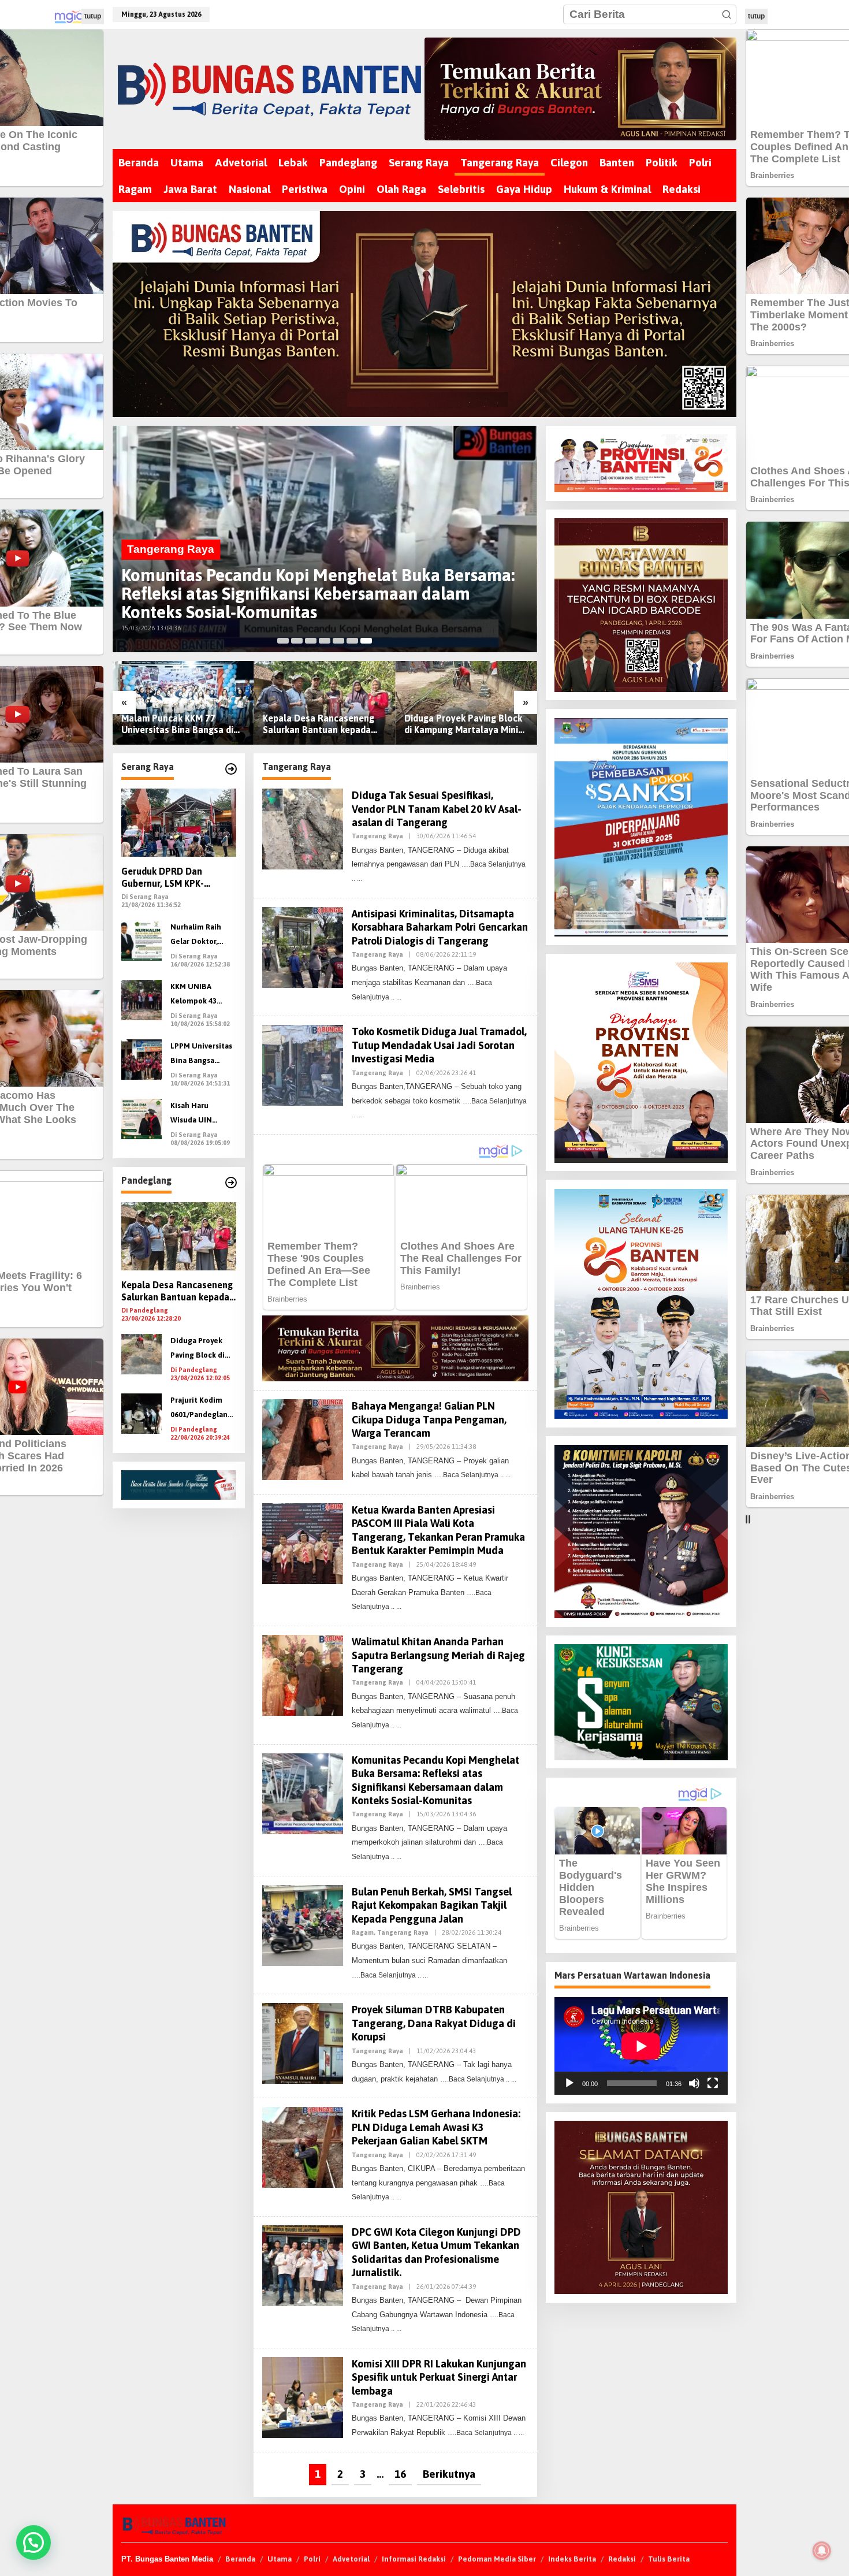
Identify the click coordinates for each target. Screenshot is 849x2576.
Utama (280, 2559)
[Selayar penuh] (713, 2083)
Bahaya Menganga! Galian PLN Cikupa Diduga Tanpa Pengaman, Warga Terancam (429, 1419)
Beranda (240, 2559)
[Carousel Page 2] (297, 641)
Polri (312, 2559)
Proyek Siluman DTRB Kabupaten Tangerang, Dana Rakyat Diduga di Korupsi (434, 2023)
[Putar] (569, 2083)
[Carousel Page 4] (325, 641)
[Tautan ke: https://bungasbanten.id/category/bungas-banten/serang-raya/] (231, 769)
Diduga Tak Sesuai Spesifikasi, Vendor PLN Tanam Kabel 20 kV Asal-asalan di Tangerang (437, 809)
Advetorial (351, 2559)
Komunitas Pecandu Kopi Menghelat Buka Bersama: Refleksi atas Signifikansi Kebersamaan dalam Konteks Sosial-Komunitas (318, 593)
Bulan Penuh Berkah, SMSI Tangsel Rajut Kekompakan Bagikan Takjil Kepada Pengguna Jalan (432, 1905)
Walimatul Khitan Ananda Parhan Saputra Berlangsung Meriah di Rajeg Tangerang (438, 1655)
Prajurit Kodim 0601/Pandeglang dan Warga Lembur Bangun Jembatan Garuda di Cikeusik (202, 1409)
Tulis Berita (669, 2559)
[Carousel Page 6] (352, 641)
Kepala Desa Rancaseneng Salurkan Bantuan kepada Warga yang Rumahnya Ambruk (319, 725)
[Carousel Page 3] (311, 641)
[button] (727, 14)
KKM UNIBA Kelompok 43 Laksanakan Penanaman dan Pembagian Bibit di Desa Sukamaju (202, 995)
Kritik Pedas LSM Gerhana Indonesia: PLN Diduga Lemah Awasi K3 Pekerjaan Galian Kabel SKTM (436, 2127)
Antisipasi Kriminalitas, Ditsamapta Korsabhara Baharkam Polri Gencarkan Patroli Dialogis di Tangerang (440, 927)
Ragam (363, 1932)
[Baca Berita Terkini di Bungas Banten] (581, 89)
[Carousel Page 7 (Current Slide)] (366, 641)
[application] (641, 2046)
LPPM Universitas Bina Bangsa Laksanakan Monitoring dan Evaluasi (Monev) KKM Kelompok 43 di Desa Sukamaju (202, 1055)
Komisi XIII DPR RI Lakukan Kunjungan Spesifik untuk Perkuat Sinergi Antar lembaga (439, 2377)
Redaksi (622, 2559)
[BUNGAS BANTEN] (268, 89)
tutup (93, 16)
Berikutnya (449, 2474)
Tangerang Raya (171, 549)
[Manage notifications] (822, 2551)
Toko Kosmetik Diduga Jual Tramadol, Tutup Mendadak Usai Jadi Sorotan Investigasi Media (439, 1045)
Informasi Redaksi (414, 2559)
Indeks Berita (572, 2559)
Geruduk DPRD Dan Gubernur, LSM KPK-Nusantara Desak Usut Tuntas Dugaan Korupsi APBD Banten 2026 (171, 878)
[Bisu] (694, 2083)
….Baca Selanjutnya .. (469, 1475)
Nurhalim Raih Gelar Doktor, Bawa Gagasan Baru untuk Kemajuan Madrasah (196, 936)
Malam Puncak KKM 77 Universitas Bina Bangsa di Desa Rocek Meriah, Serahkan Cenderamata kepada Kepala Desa (177, 725)
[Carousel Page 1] (283, 641)
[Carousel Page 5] (338, 641)
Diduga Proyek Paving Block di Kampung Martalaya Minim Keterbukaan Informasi (465, 725)
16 (400, 2474)
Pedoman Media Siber (497, 2559)
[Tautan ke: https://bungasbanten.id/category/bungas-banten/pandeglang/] (231, 1183)
